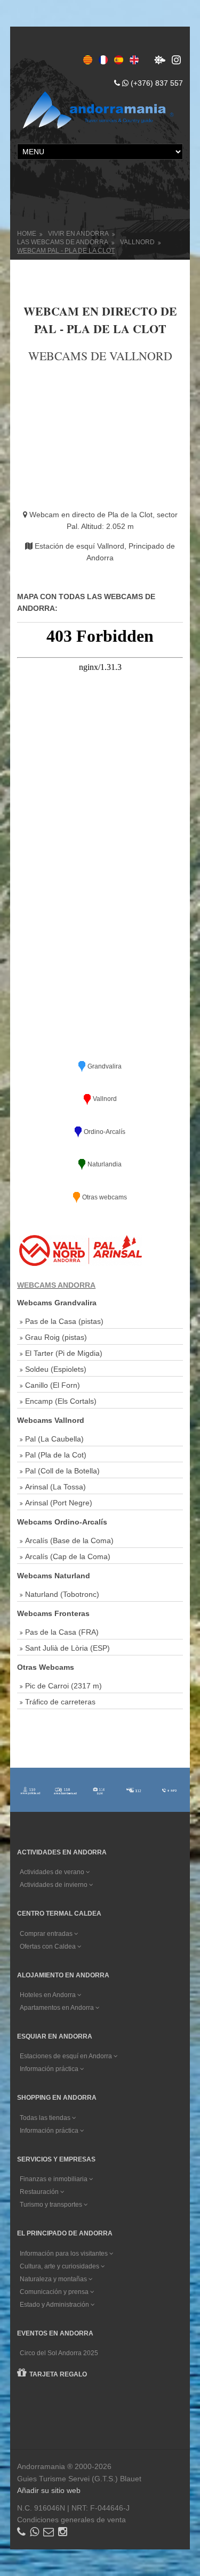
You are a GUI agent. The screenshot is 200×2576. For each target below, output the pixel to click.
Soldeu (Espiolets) (56, 1369)
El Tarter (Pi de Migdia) (64, 1353)
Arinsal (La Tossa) (55, 1487)
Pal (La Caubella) (54, 1439)
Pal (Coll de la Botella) (62, 1471)
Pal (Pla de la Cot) (56, 1455)
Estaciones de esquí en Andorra (67, 2056)
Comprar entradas (47, 1934)
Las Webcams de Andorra (63, 242)
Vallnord (137, 242)
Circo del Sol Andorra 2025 (59, 2353)
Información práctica (50, 2069)
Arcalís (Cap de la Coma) (68, 1556)
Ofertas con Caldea (49, 1947)
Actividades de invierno (54, 1885)
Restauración (40, 2192)
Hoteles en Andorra (49, 1995)
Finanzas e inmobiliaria (54, 2179)
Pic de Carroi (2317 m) (63, 1686)
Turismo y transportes (52, 2205)
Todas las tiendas (46, 2118)
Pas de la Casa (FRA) (62, 1632)
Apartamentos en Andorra (58, 2008)
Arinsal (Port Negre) (59, 1503)
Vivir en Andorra (78, 234)
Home (27, 234)
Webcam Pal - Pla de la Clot (66, 251)
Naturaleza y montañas (54, 2279)
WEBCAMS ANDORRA (56, 1285)
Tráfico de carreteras (60, 1702)
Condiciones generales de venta (71, 2520)
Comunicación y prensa (55, 2292)
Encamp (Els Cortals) (61, 1401)
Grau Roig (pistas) (56, 1337)
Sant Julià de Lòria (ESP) (67, 1648)
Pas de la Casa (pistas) (64, 1321)
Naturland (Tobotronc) (62, 1594)
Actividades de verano (53, 1872)
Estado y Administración (55, 2305)
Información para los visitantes (65, 2254)
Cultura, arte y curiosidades (60, 2266)
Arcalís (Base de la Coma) (69, 1540)
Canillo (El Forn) (53, 1385)
